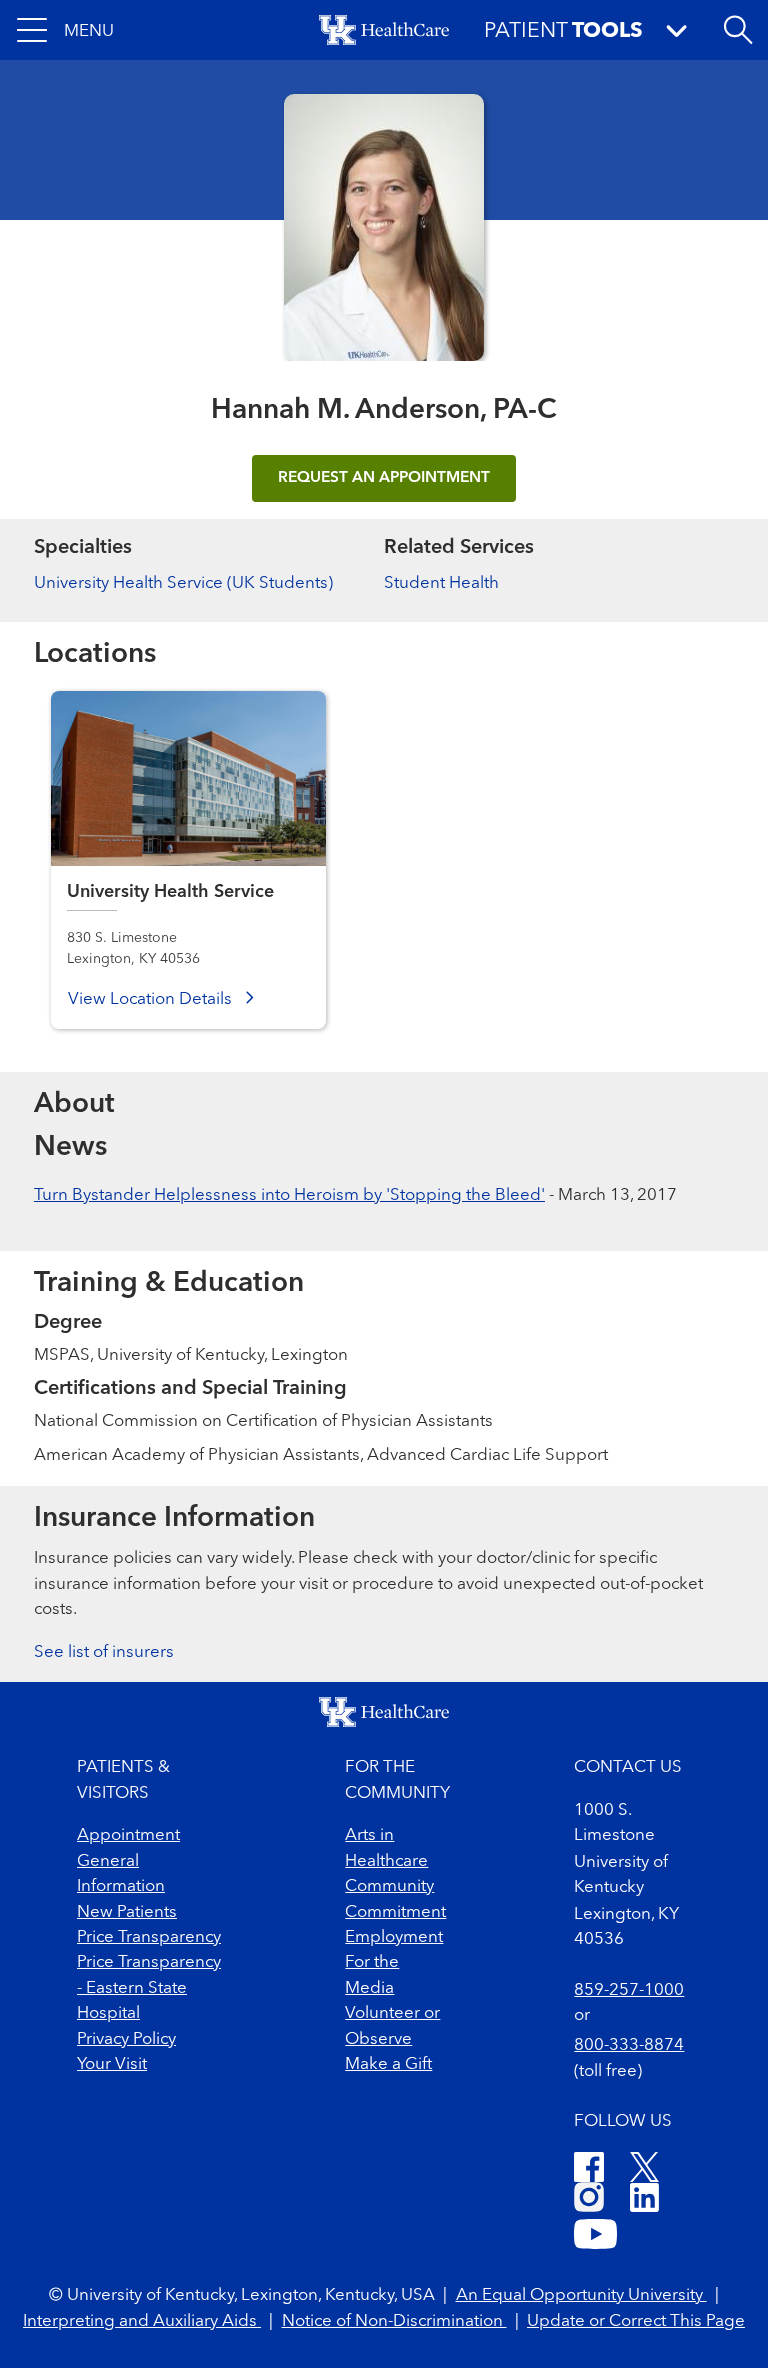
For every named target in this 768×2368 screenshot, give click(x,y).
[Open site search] (738, 30)
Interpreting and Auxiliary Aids (142, 2321)
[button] (65, 30)
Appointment (128, 1835)
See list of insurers (104, 1652)
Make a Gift (388, 2064)
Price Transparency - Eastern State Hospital (149, 1988)
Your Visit (112, 2064)
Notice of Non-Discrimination (394, 2321)
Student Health (441, 583)
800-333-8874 (629, 2045)
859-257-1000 (629, 1990)
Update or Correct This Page (636, 2321)
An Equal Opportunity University (581, 2295)
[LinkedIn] (644, 2200)
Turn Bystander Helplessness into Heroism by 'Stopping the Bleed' (289, 1195)
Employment (394, 1937)
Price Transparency (149, 1937)
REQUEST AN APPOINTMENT (384, 478)
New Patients (127, 1912)
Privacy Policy (126, 2039)
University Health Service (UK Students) (183, 583)
